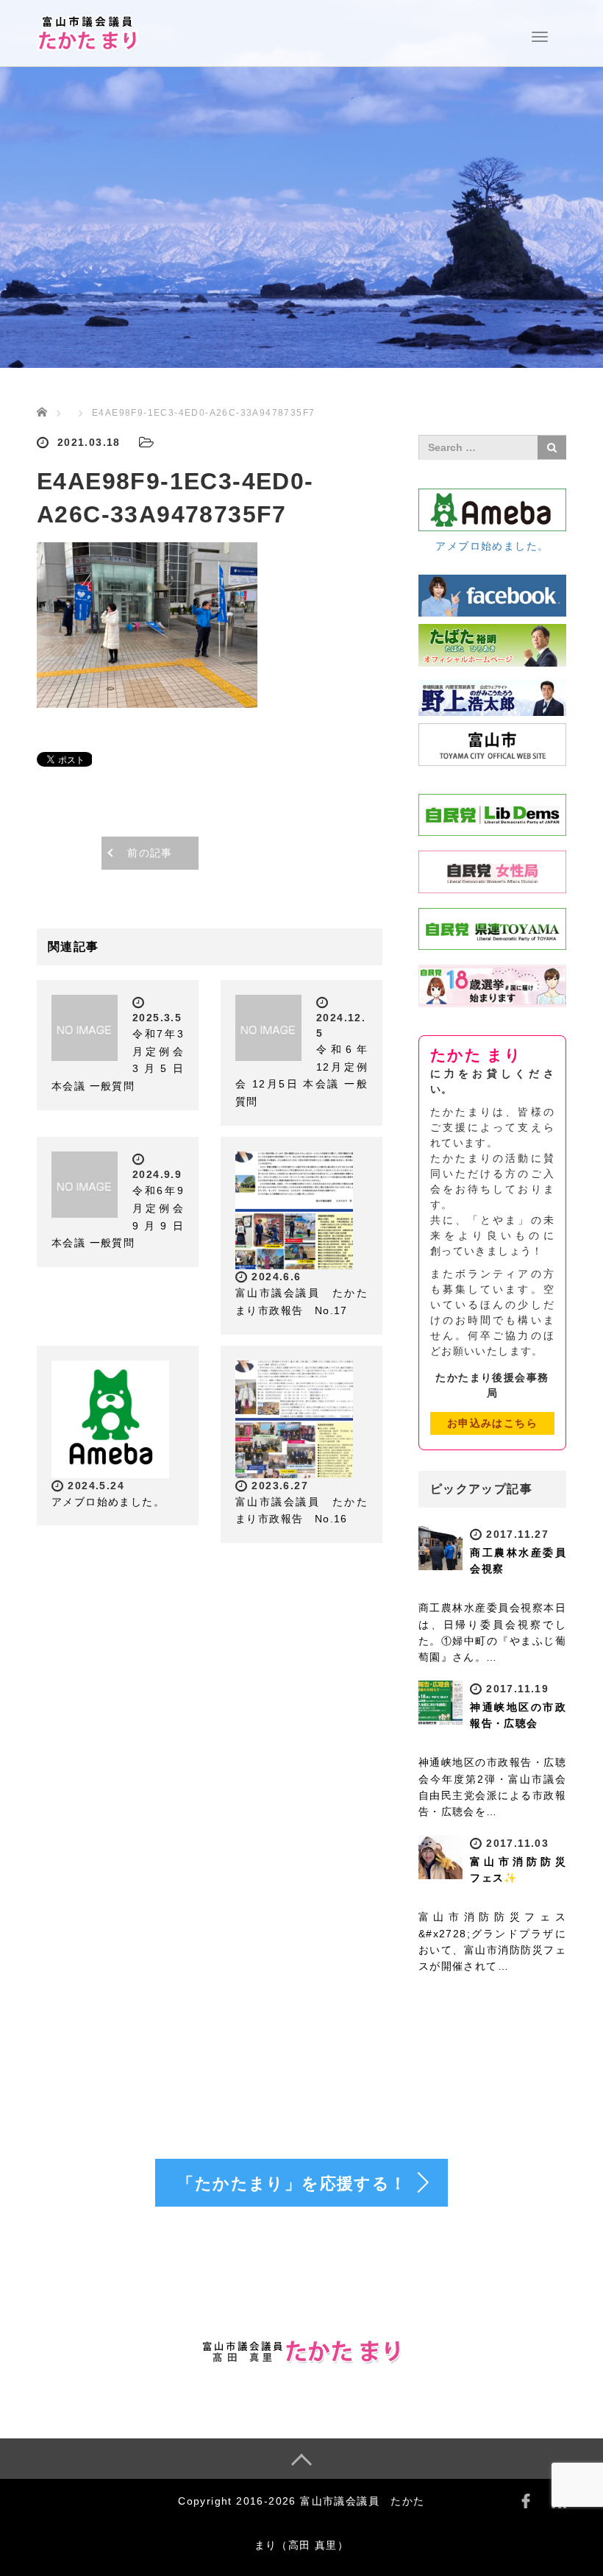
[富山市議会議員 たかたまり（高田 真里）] (88, 32)
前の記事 (150, 853)
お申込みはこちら (492, 1423)
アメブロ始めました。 (108, 1502)
